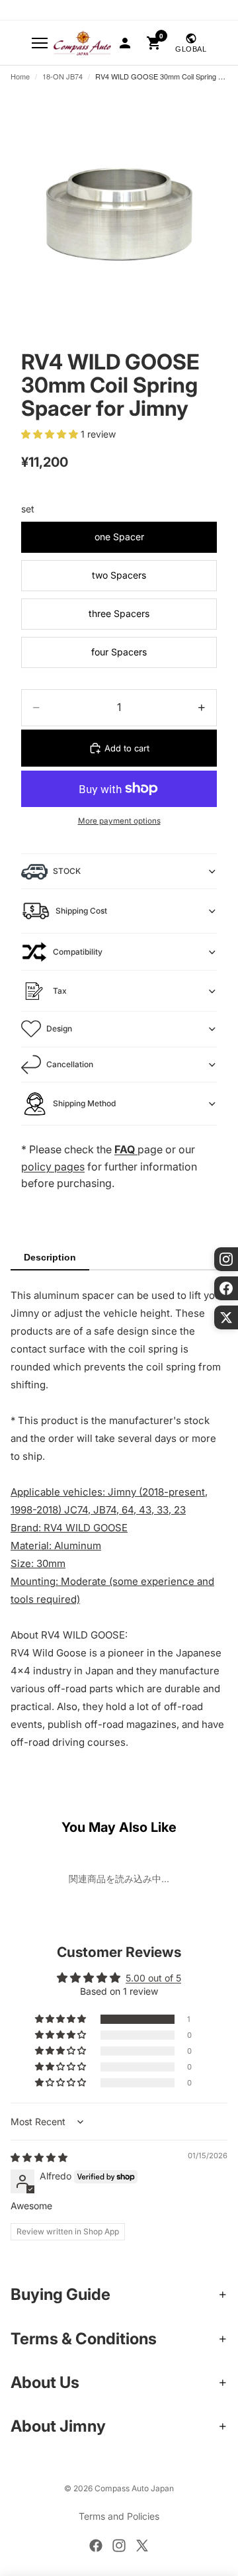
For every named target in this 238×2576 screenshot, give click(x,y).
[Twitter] (142, 2546)
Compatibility (78, 952)
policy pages (53, 1167)
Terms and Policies (119, 2516)
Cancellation (70, 1064)
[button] (51, 434)
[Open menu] (40, 43)
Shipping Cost (81, 911)
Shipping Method (84, 1103)
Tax (60, 991)
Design (59, 1028)
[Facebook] (96, 2546)
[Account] (125, 43)
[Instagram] (119, 2546)
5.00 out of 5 (153, 1978)
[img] (39, 2157)
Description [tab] (50, 1257)
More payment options (119, 821)
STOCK (67, 871)
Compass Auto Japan (134, 2488)
